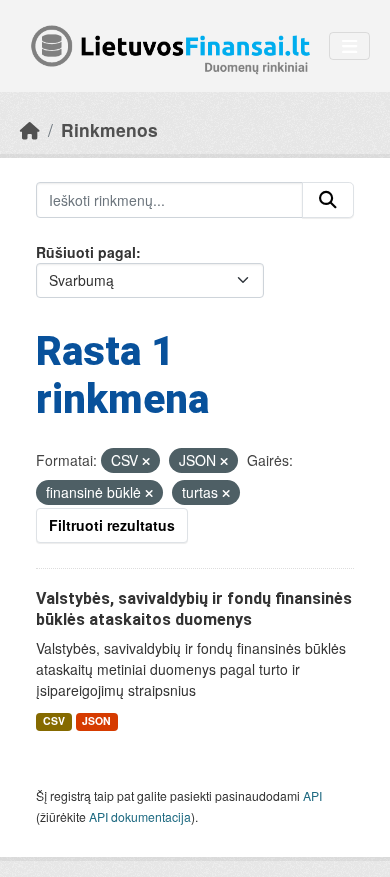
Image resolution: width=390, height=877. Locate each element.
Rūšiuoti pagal (86, 252)
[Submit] (328, 200)
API (312, 795)
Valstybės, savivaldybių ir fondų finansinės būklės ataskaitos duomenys (194, 609)
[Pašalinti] (146, 461)
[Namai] (30, 129)
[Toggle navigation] (349, 46)
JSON (96, 720)
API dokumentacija (140, 816)
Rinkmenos (109, 129)
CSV (54, 720)
